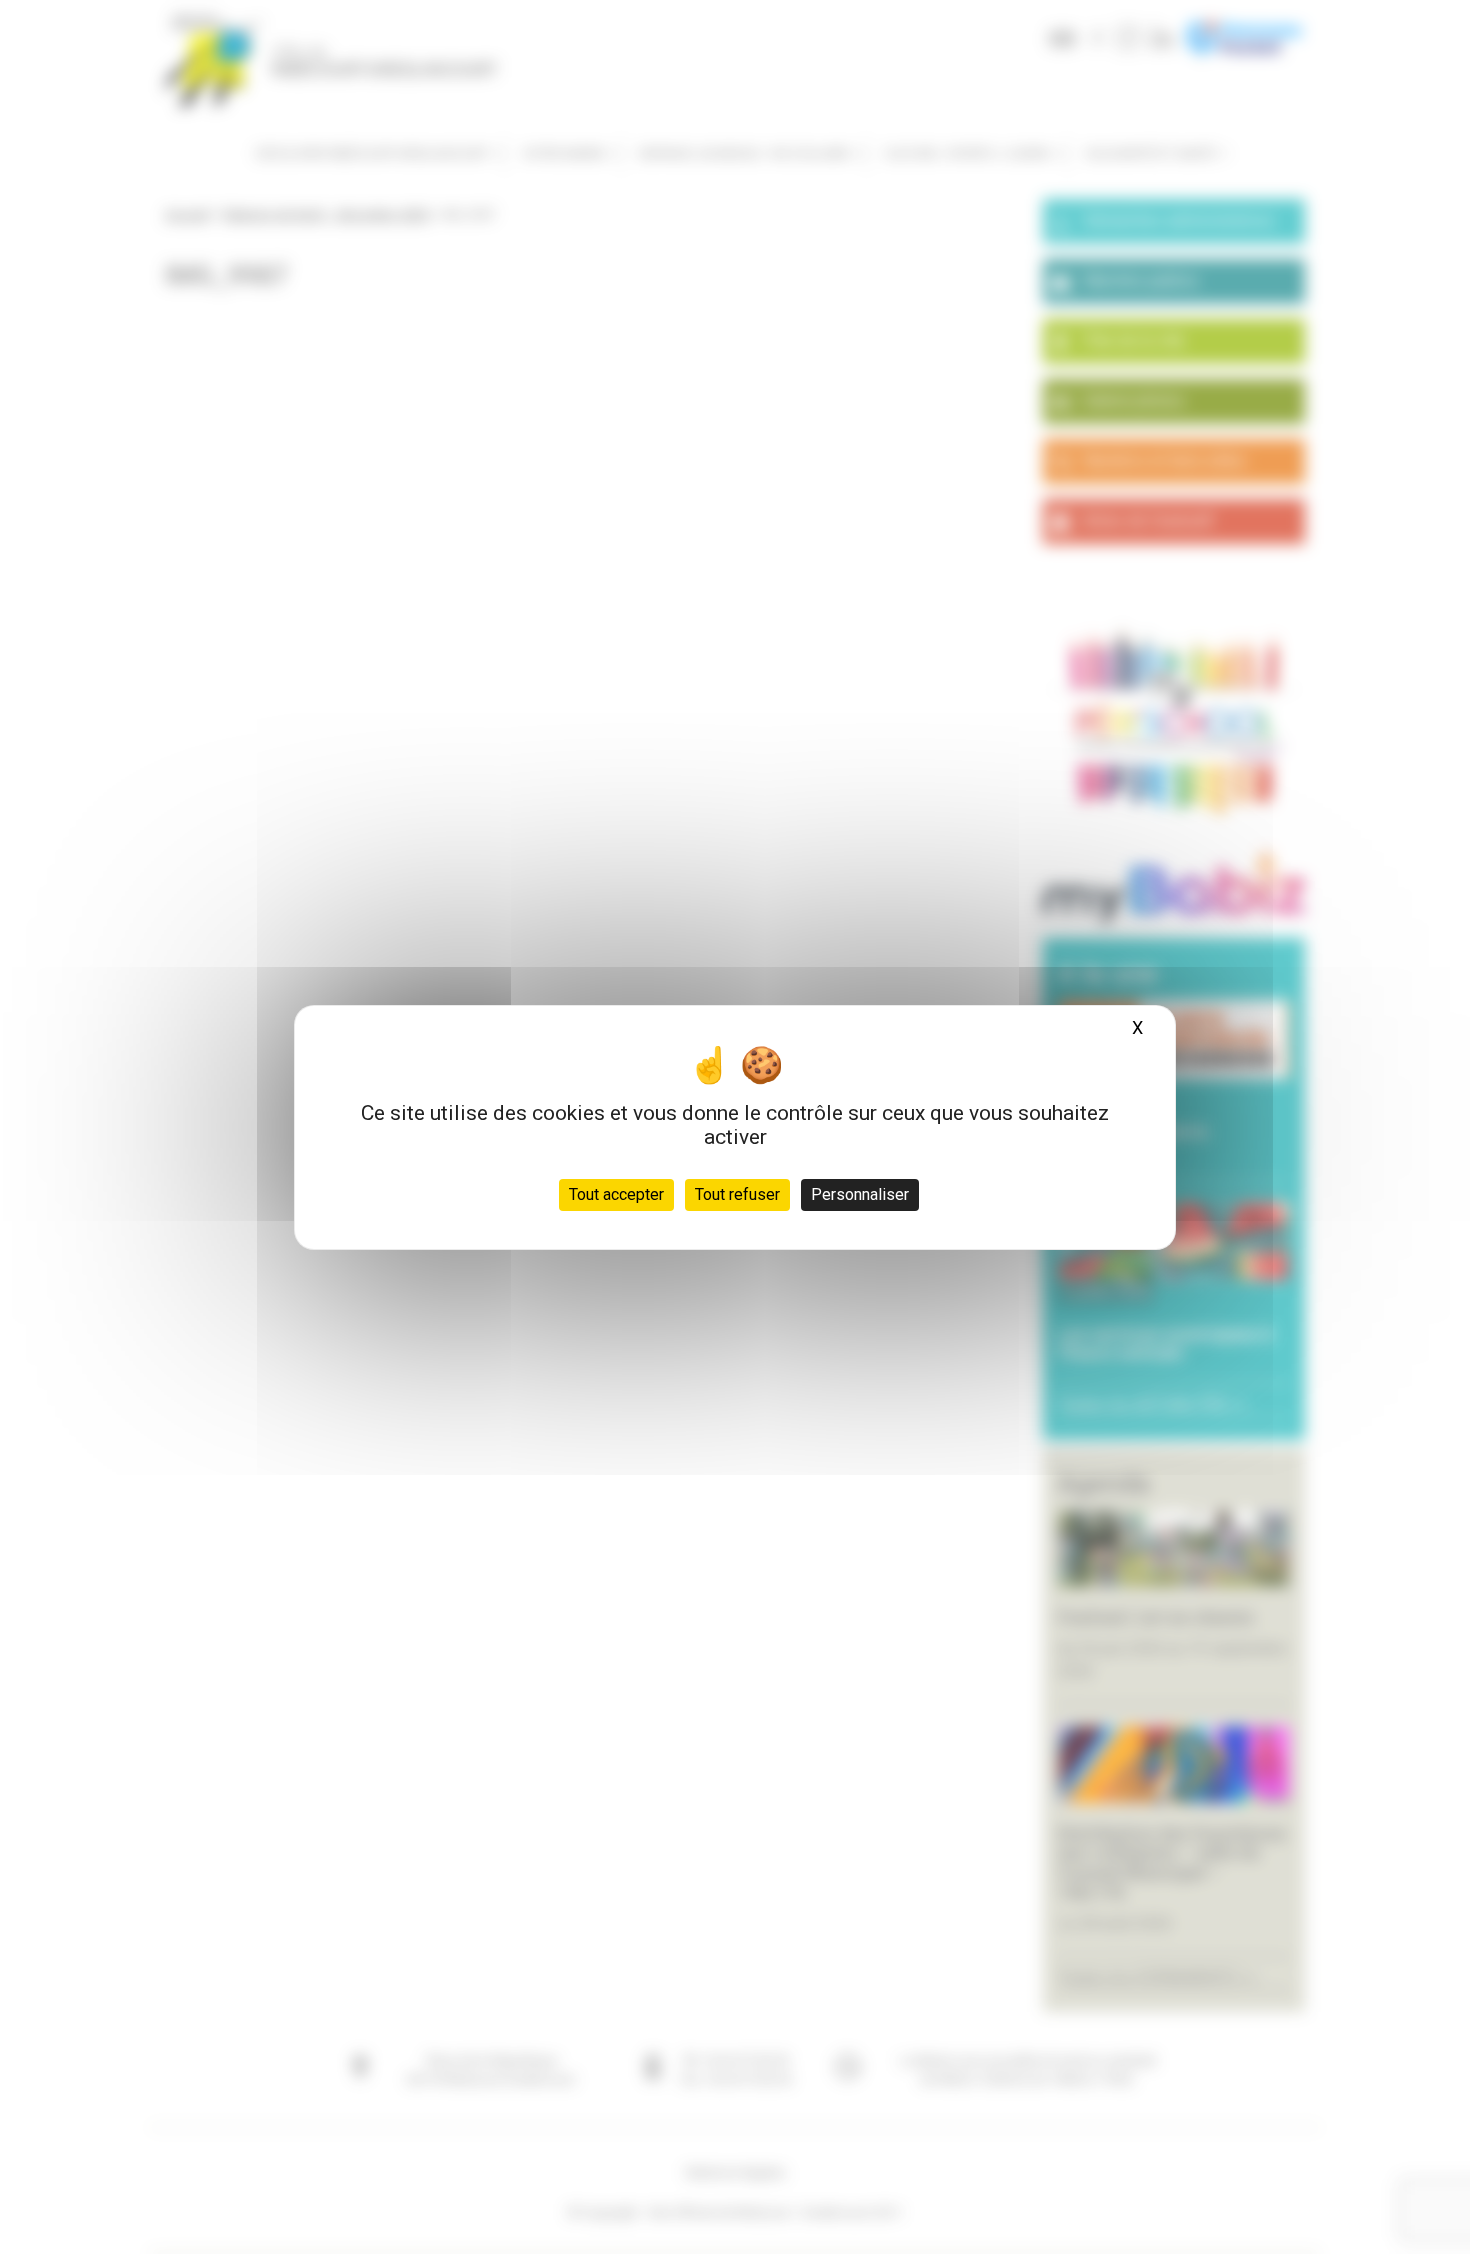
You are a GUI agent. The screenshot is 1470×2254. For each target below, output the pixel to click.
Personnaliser (860, 1194)
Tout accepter (616, 1194)
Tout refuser (737, 1194)
